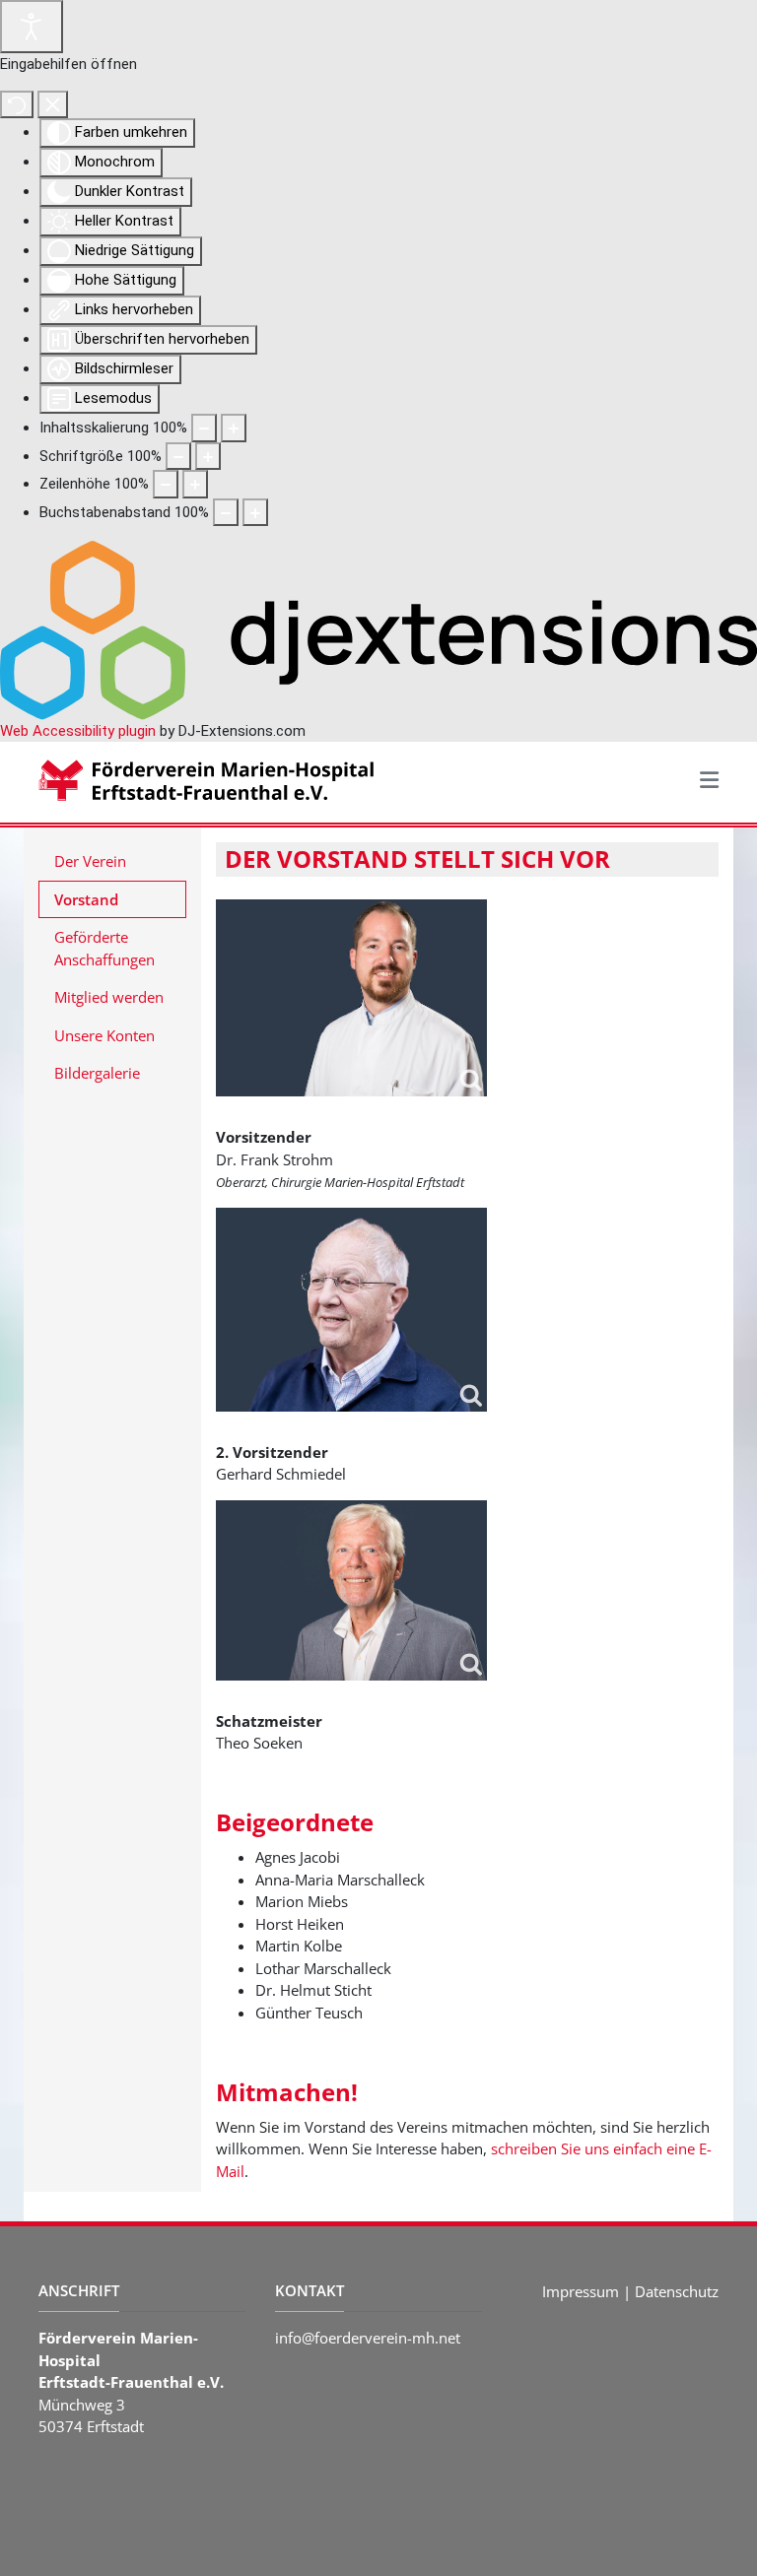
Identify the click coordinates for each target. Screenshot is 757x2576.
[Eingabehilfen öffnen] (32, 27)
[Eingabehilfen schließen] (53, 105)
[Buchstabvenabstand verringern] (226, 513)
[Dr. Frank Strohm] (351, 998)
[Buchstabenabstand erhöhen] (255, 513)
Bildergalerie (97, 1073)
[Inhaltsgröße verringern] (204, 428)
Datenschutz (677, 2291)
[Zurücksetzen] (17, 105)
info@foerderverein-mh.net (368, 2338)
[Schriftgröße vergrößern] (208, 457)
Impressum (581, 2291)
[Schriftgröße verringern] (178, 457)
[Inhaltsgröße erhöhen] (234, 428)
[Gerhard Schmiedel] (351, 1309)
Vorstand (86, 899)
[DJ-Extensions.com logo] (378, 629)
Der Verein (90, 861)
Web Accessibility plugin (78, 731)
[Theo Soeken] (351, 1590)
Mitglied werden (109, 997)
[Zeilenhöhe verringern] (166, 484)
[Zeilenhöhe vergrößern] (195, 484)
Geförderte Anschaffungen (104, 948)
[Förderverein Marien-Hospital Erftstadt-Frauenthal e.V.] (221, 780)
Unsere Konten (104, 1035)
